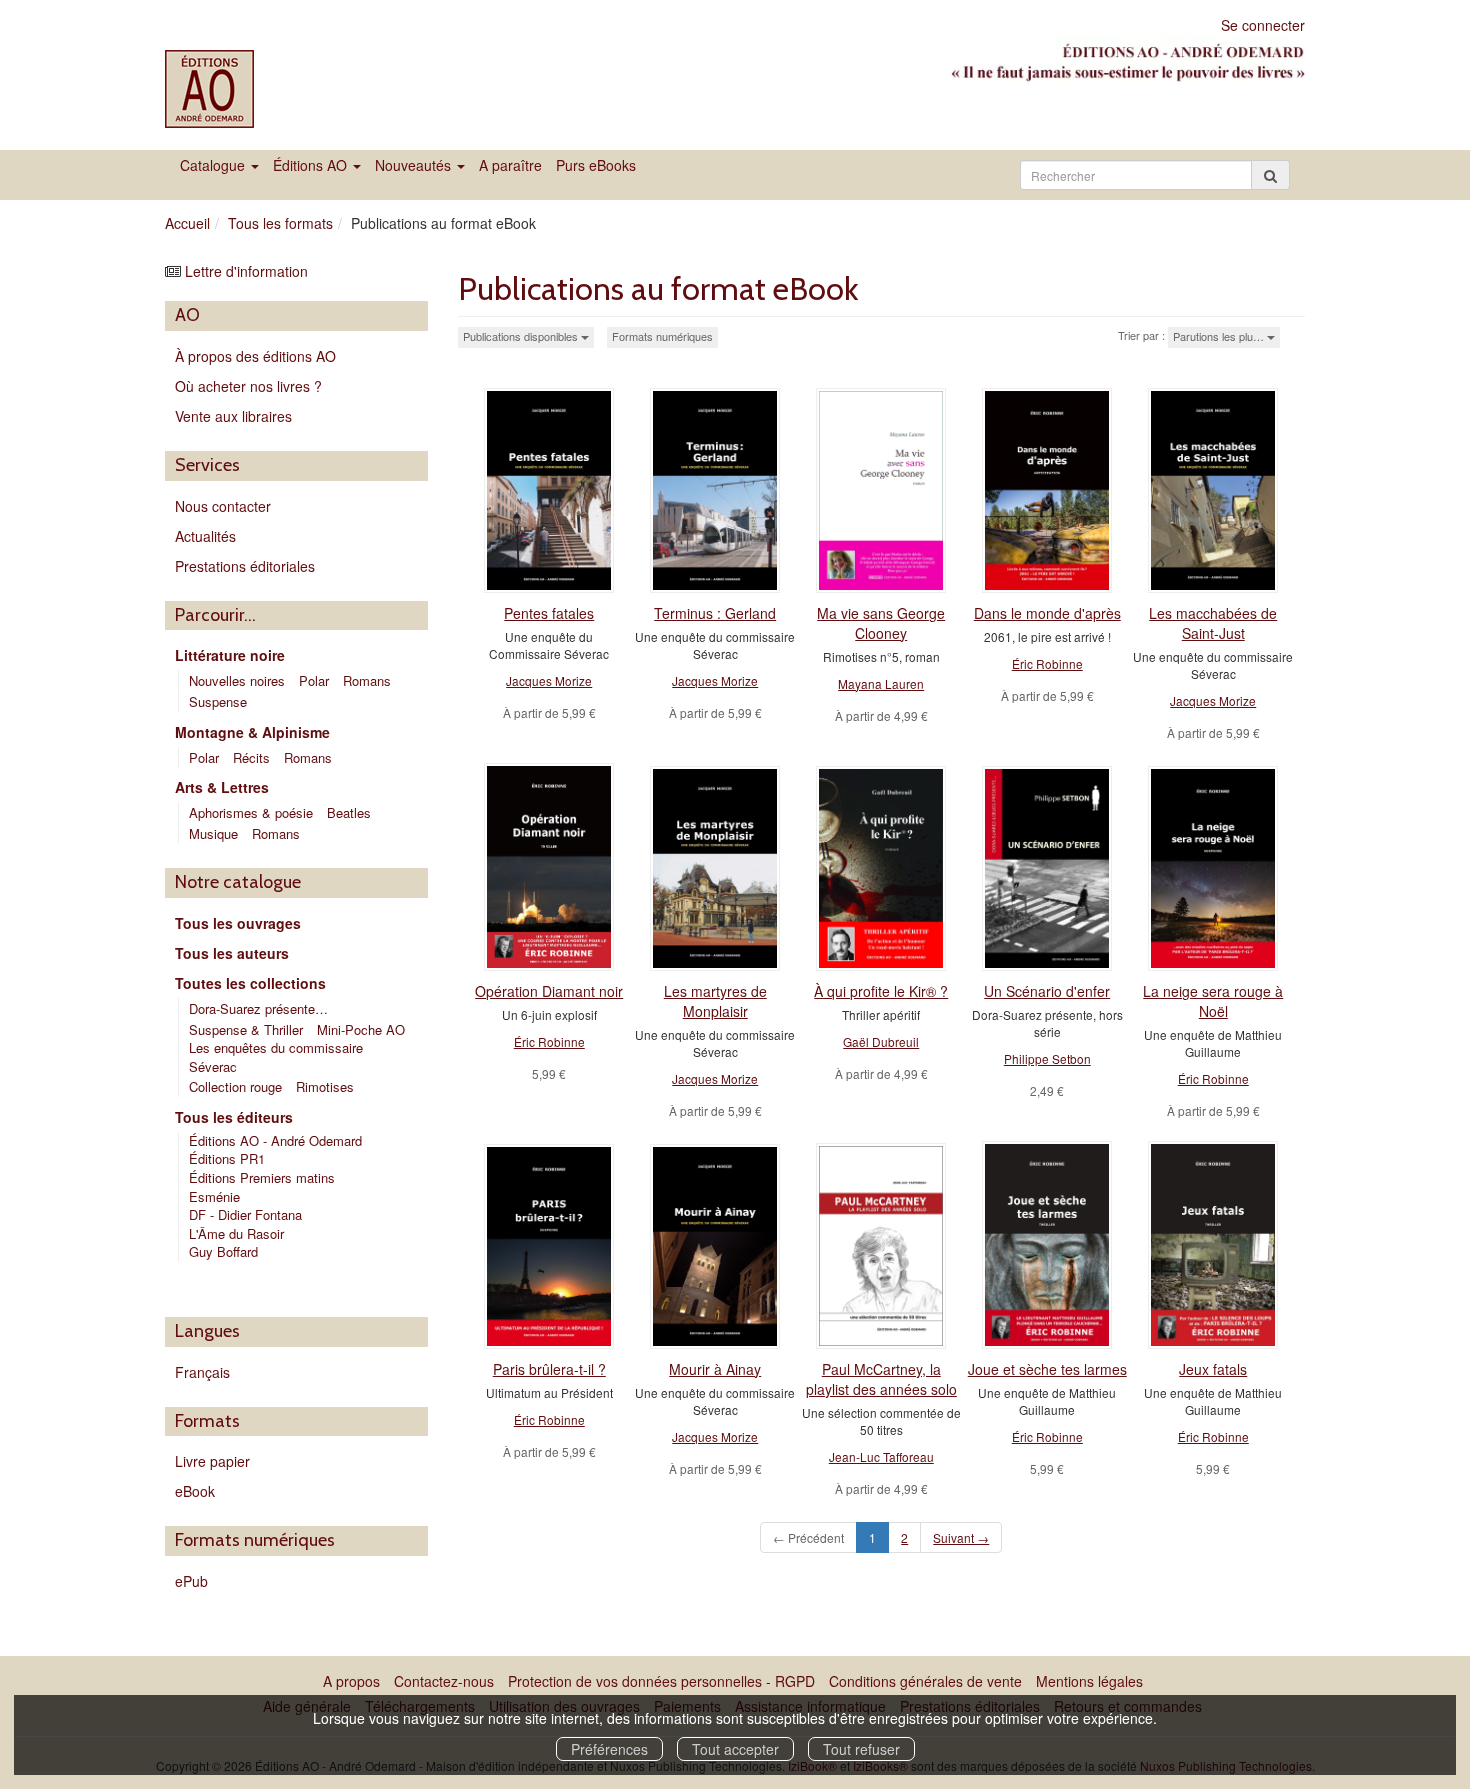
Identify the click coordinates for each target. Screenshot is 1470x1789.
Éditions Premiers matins (262, 1177)
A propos (351, 1681)
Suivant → (961, 1537)
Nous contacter (223, 506)
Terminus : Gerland (715, 613)
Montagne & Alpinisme (252, 732)
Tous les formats (280, 223)
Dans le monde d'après (1047, 613)
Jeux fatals (1213, 1369)
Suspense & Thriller (246, 1029)
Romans (367, 680)
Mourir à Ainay (715, 1369)
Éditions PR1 (227, 1158)
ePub (191, 1581)
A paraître (510, 165)
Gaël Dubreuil (881, 1041)
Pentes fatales (549, 613)
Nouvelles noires (237, 680)
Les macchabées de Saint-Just (1213, 623)
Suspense (218, 701)
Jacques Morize (549, 680)
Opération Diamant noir (549, 991)
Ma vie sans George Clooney (881, 623)
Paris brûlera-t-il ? (549, 1369)
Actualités (205, 536)
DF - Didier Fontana (245, 1214)
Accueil (187, 223)
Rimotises (325, 1086)
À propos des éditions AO (255, 356)
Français (202, 1372)
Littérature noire (230, 655)
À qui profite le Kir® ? (881, 991)
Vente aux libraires (233, 416)
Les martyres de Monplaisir (715, 1001)
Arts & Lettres (222, 787)
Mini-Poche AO (361, 1029)
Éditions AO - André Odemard (275, 1140)
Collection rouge (235, 1086)
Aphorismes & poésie (251, 812)
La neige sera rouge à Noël (1213, 1001)
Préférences (609, 1749)
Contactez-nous (444, 1681)
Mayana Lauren (881, 683)
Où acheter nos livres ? (248, 386)
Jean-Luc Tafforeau (881, 1456)
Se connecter (1263, 25)
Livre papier (212, 1461)
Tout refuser (861, 1749)
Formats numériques (662, 336)
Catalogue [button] (214, 165)
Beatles (349, 812)
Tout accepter (735, 1749)
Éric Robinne (1047, 663)
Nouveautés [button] (415, 165)
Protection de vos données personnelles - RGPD (661, 1681)
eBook (195, 1491)
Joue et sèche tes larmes (1047, 1369)
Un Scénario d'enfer (1047, 991)
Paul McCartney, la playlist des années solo (881, 1379)
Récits (251, 757)
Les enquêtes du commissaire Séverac (276, 1057)
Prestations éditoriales (245, 566)
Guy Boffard (225, 1251)
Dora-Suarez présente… (258, 1008)
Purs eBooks (596, 165)
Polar (314, 680)
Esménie (214, 1196)
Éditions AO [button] (312, 165)
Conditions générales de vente (925, 1681)
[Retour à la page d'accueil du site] (247, 89)
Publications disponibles (522, 336)
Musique (213, 833)
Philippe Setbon (1047, 1058)
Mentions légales (1089, 1681)
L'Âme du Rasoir (238, 1233)
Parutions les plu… (1220, 336)
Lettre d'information (246, 271)
